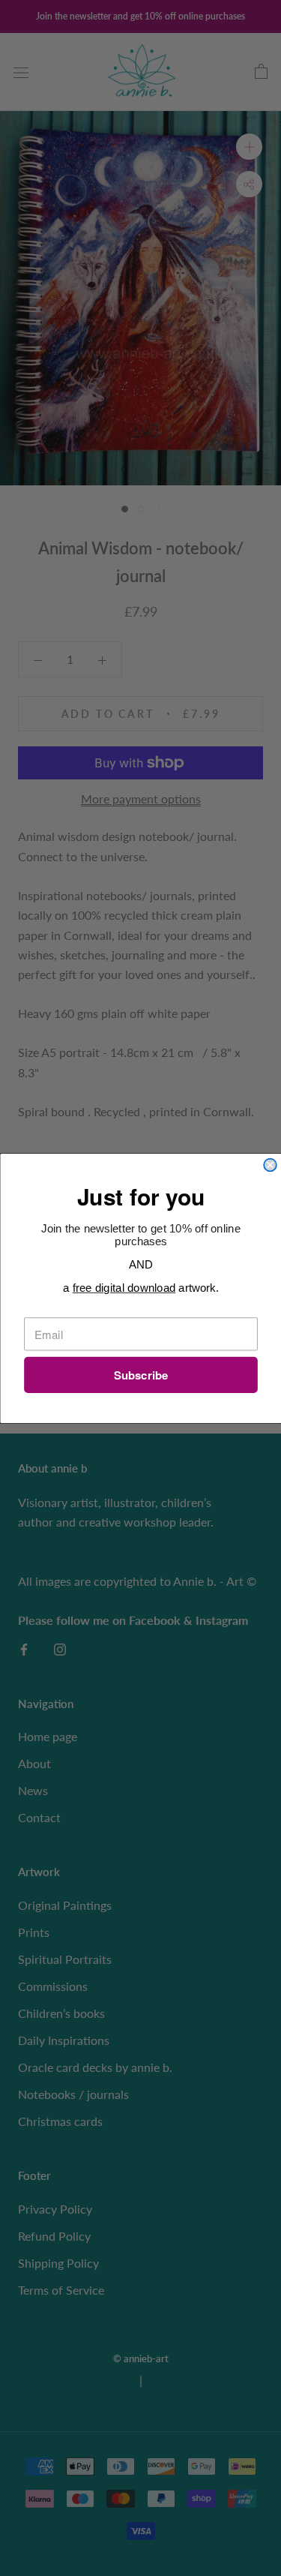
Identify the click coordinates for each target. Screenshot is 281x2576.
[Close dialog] (270, 1165)
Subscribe (140, 1375)
